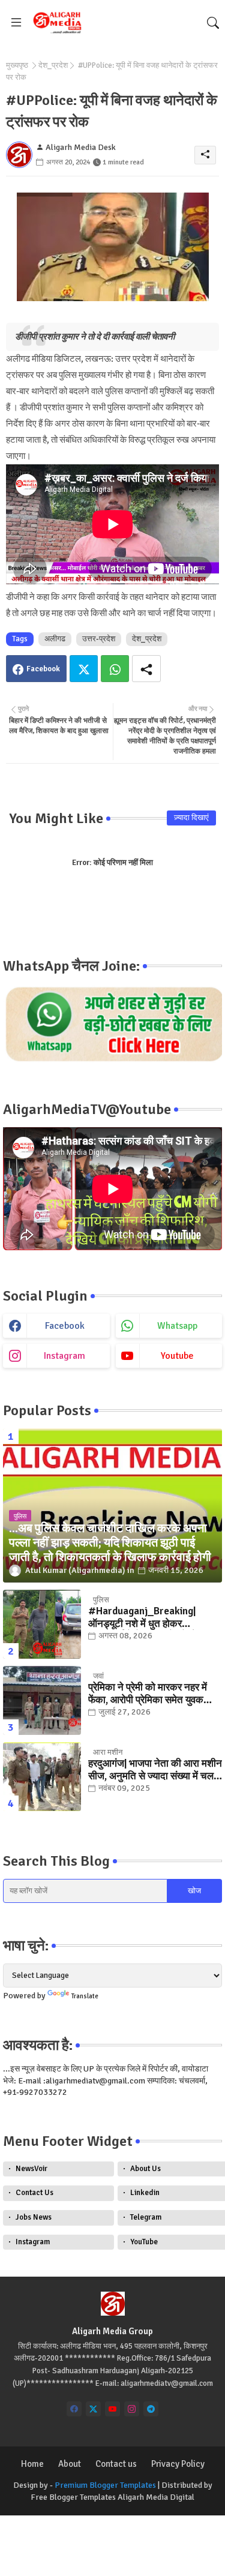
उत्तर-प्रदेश (99, 639)
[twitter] (93, 2409)
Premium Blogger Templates (105, 2485)
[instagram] (132, 2409)
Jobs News (34, 2217)
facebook (65, 1326)
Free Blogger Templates (73, 2497)
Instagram (33, 2242)
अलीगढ (55, 639)
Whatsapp (115, 669)
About (70, 2464)
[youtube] (112, 2409)
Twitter (84, 669)
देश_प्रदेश (53, 65)
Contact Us (34, 2193)
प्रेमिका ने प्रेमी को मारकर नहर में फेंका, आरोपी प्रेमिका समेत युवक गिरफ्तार (148, 1694)
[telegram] (151, 2409)
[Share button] (146, 669)
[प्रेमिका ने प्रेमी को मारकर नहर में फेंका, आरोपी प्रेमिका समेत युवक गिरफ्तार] (42, 1700)
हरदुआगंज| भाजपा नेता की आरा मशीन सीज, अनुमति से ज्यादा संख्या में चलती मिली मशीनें (155, 1770)
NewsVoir (31, 2169)
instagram (64, 1356)
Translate (85, 1996)
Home (32, 2464)
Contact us (116, 2464)
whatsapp (177, 1326)
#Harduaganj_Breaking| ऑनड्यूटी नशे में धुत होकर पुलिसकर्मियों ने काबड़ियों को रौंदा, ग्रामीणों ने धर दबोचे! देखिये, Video (151, 1618)
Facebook (43, 669)
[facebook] (74, 2409)
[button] (213, 23)
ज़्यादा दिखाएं (191, 818)
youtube (177, 1356)
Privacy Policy (178, 2464)
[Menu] (16, 23)
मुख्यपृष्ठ (17, 65)
